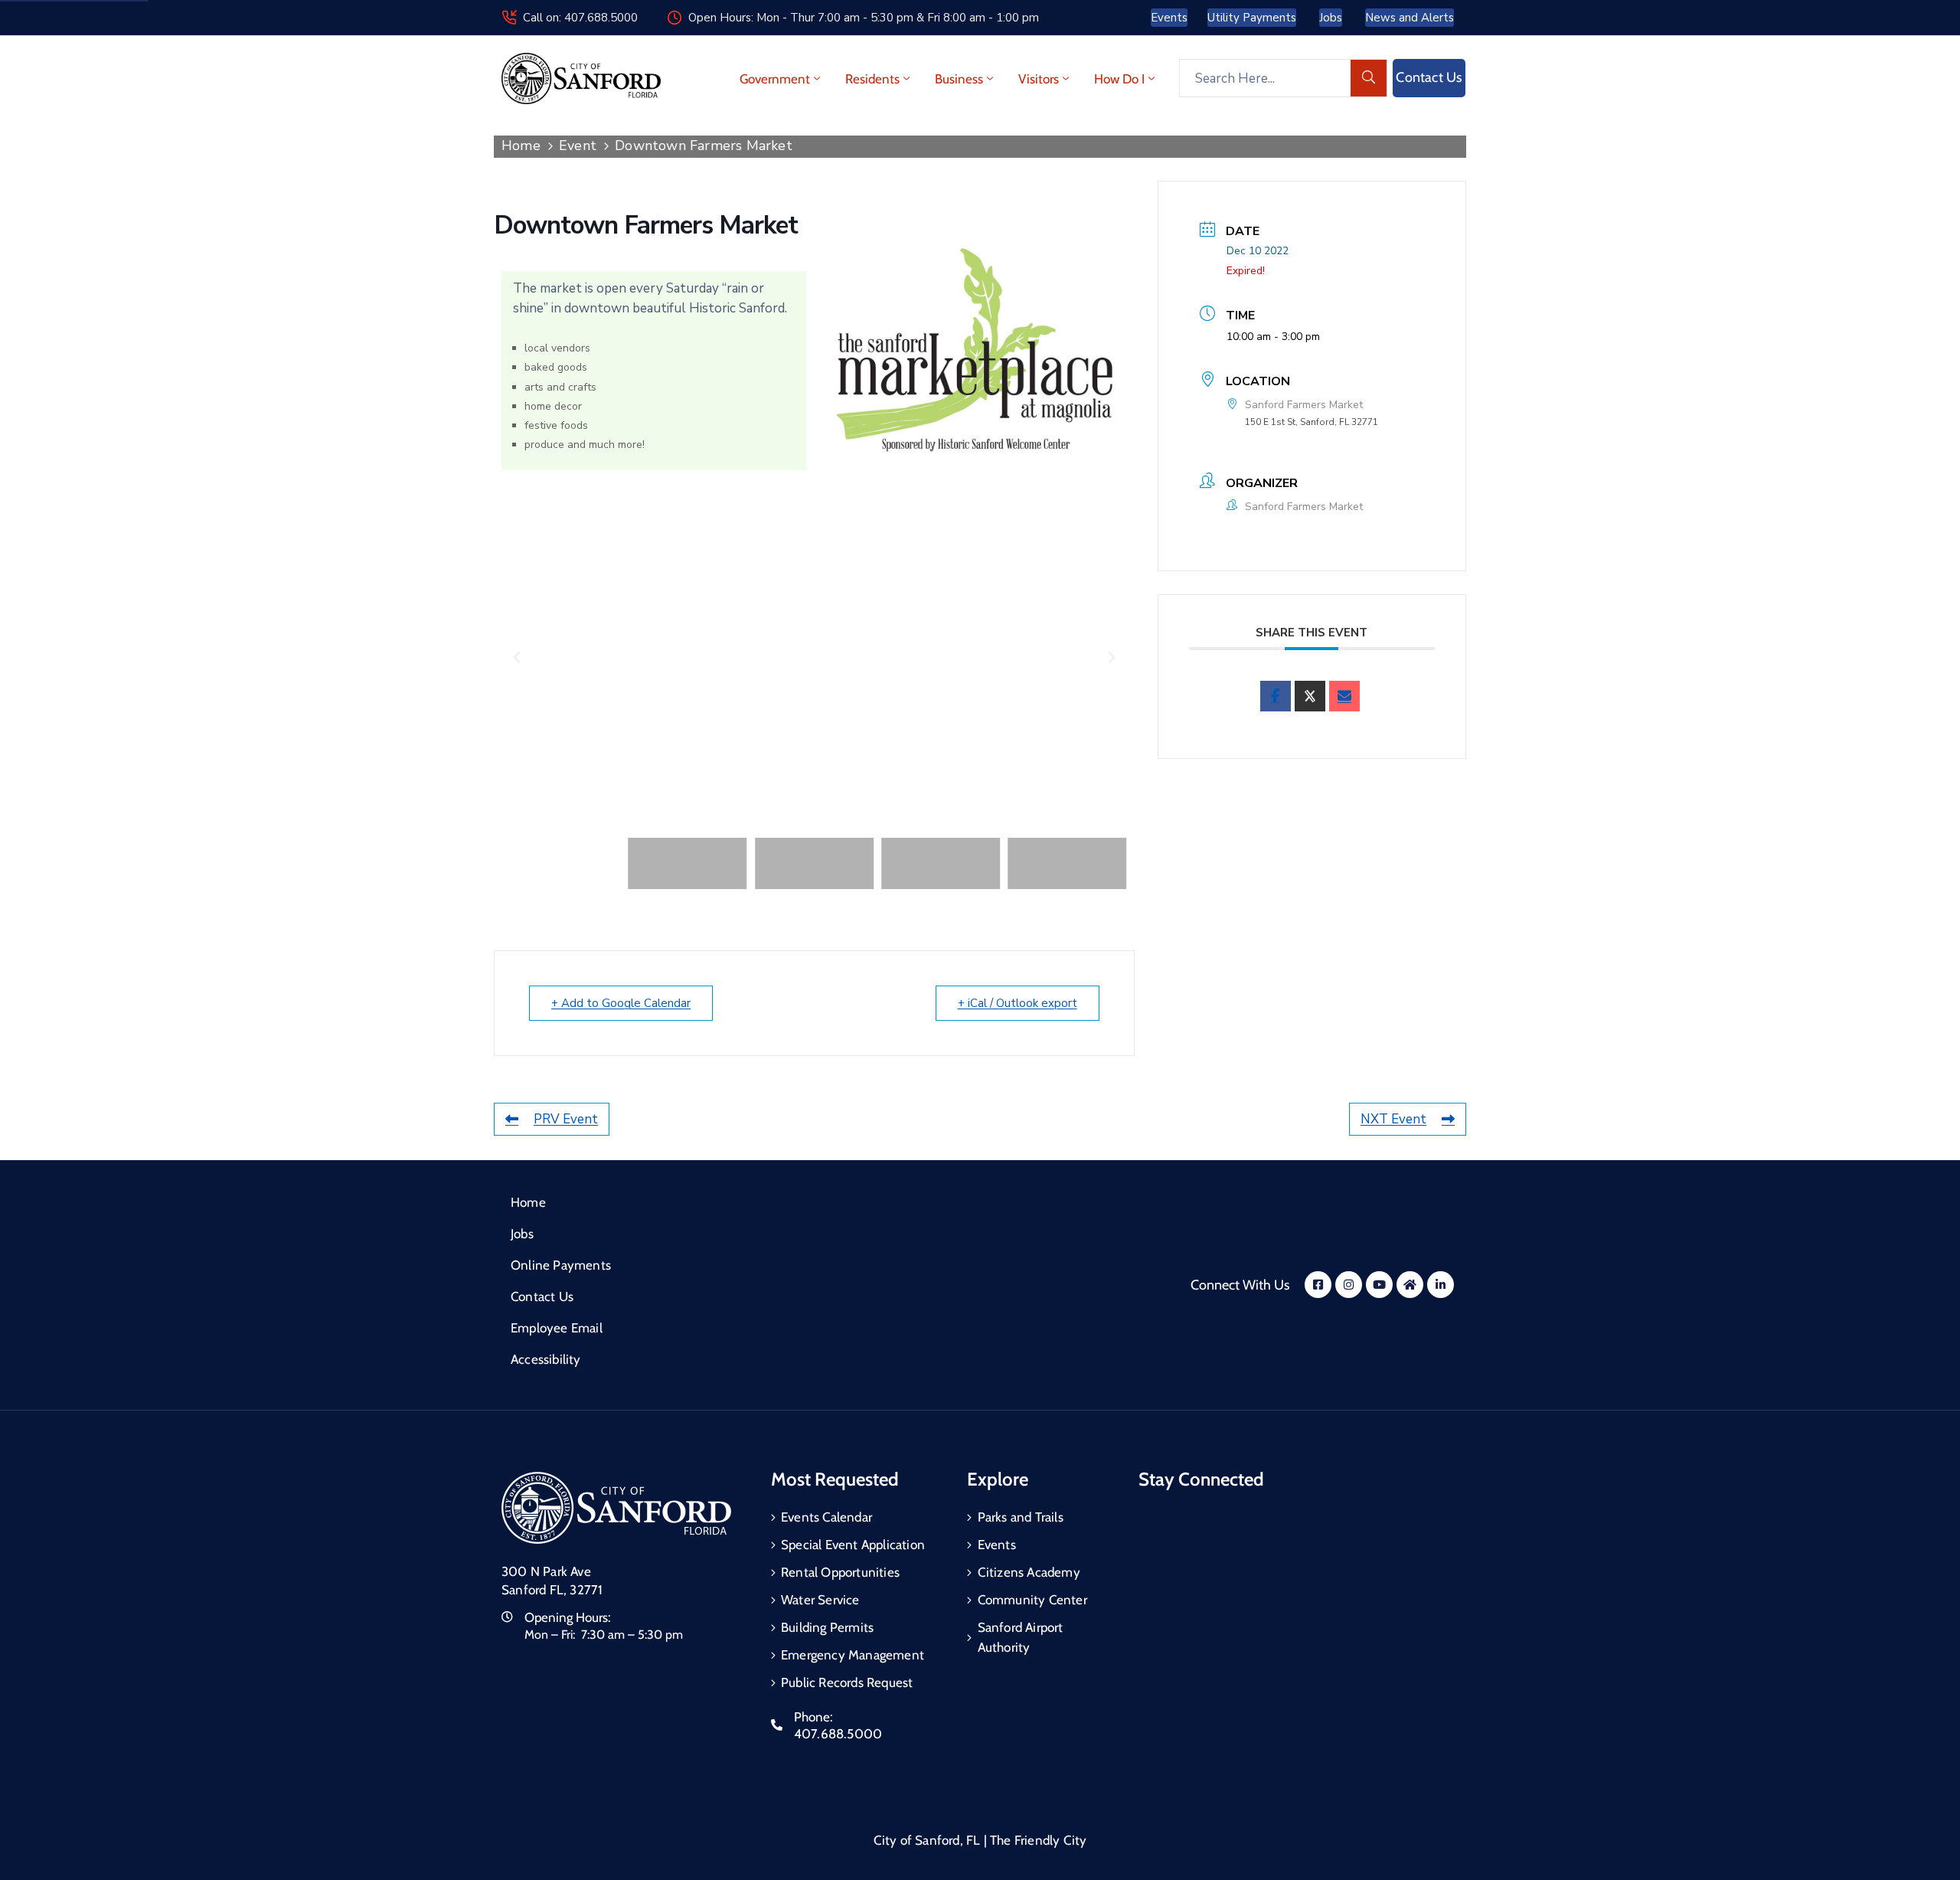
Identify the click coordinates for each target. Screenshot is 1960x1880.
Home (521, 145)
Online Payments (561, 1265)
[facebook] (1276, 696)
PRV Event (566, 1119)
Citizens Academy (1029, 1572)
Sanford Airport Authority (1021, 1637)
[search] (1369, 78)
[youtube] (1379, 1285)
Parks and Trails (1021, 1517)
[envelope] (1344, 696)
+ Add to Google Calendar (621, 1003)
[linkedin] (1441, 1285)
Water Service (820, 1600)
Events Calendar (826, 1517)
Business (959, 79)
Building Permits (827, 1627)
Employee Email (557, 1328)
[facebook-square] (1318, 1285)
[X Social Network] (1310, 696)
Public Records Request (847, 1682)
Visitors (1039, 79)
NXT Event (1393, 1119)
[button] (517, 658)
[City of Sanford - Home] (581, 78)
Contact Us (542, 1296)
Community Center (1032, 1600)
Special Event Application (853, 1545)
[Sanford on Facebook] (974, 350)
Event (578, 145)
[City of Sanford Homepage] (616, 1508)
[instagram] (1349, 1285)
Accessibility (546, 1359)
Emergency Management (853, 1655)
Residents (872, 79)
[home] (1410, 1285)
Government (775, 79)
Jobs (522, 1234)
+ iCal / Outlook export (1018, 1003)
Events (997, 1545)
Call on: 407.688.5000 (580, 18)
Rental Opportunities (840, 1572)
